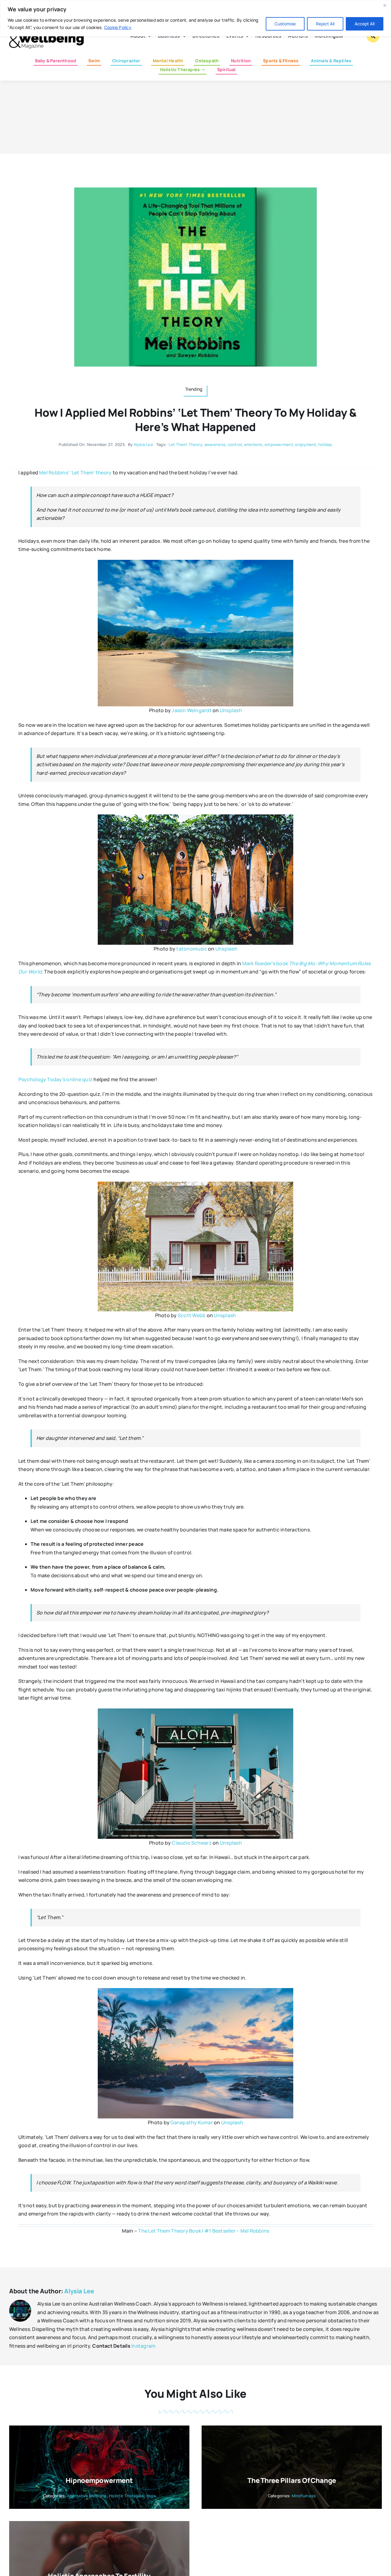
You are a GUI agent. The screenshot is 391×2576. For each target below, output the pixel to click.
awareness (215, 444)
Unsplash (231, 710)
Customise (285, 24)
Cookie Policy (118, 27)
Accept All (365, 24)
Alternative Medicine (87, 2496)
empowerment (279, 444)
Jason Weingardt (192, 710)
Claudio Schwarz (192, 1843)
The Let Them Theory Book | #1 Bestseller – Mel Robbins (204, 2231)
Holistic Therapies (126, 2496)
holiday (325, 444)
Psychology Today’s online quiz (55, 1079)
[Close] (385, 5)
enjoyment (305, 444)
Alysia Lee (143, 444)
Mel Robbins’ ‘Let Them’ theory (75, 473)
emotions (253, 444)
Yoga (151, 2496)
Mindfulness (304, 2496)
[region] (195, 18)
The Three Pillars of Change (292, 2480)
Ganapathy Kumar (192, 2122)
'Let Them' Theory (185, 444)
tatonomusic (192, 949)
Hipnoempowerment (99, 2480)
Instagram (143, 2346)
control (235, 444)
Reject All (325, 24)
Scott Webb (192, 1315)
